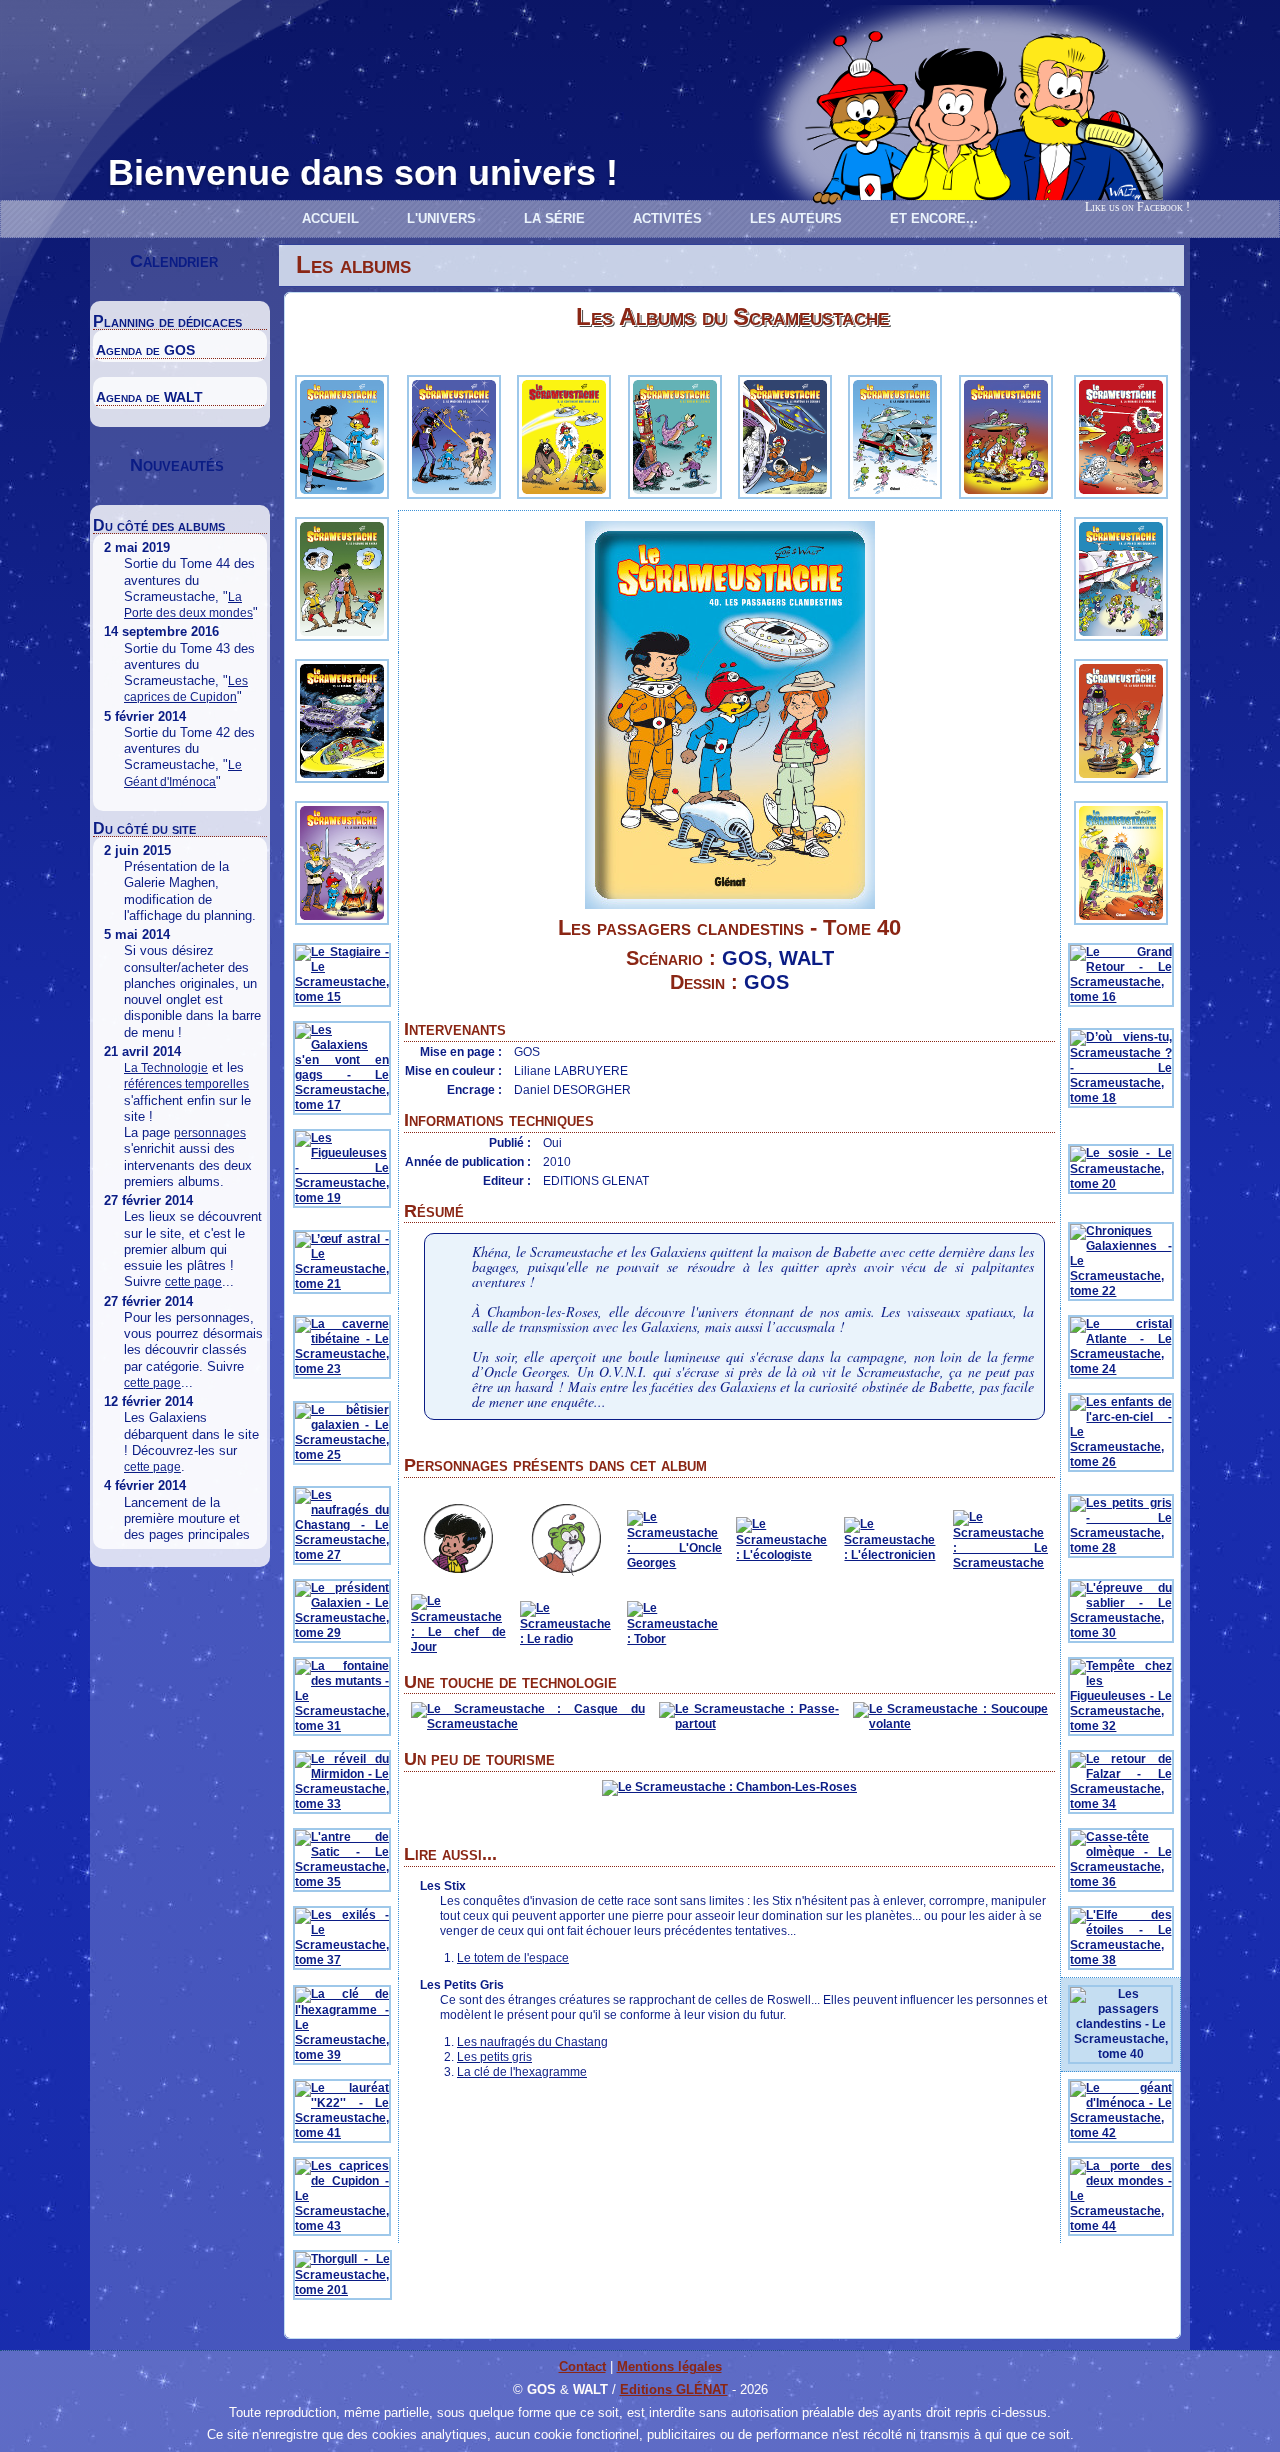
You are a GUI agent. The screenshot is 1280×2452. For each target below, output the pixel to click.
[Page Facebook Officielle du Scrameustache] (1174, 182)
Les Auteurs (796, 218)
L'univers (441, 218)
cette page (193, 1282)
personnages (210, 1133)
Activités (667, 218)
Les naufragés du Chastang (532, 2042)
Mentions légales (669, 2366)
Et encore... (934, 218)
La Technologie (166, 1068)
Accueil (330, 218)
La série (554, 218)
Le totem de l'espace (513, 1958)
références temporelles (186, 1084)
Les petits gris (494, 2057)
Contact (582, 2366)
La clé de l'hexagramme (522, 2072)
